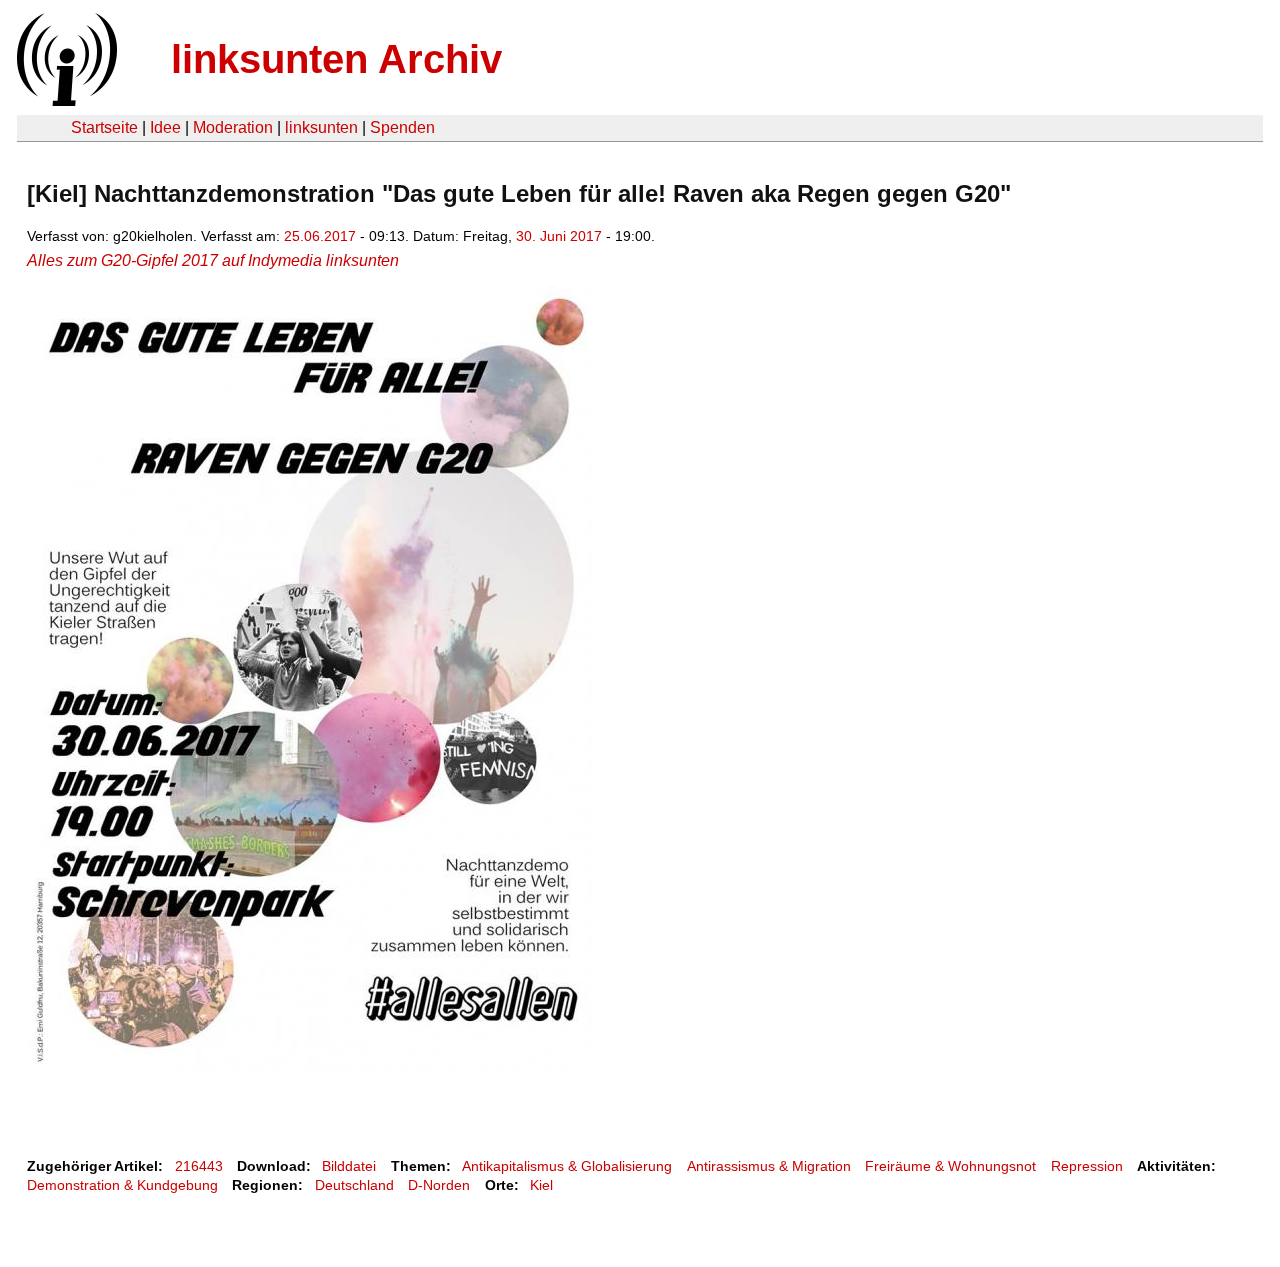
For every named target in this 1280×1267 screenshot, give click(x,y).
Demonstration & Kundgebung (122, 1185)
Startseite (104, 127)
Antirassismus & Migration (769, 1166)
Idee (165, 127)
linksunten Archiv (336, 59)
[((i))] (65, 100)
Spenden (402, 127)
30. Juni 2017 (559, 236)
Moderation (233, 127)
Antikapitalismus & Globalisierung (567, 1166)
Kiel (541, 1185)
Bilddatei (349, 1166)
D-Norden (439, 1185)
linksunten (321, 127)
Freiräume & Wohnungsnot (950, 1166)
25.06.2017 (320, 236)
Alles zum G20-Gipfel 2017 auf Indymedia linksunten (213, 260)
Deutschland (354, 1185)
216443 (199, 1166)
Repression (1087, 1166)
